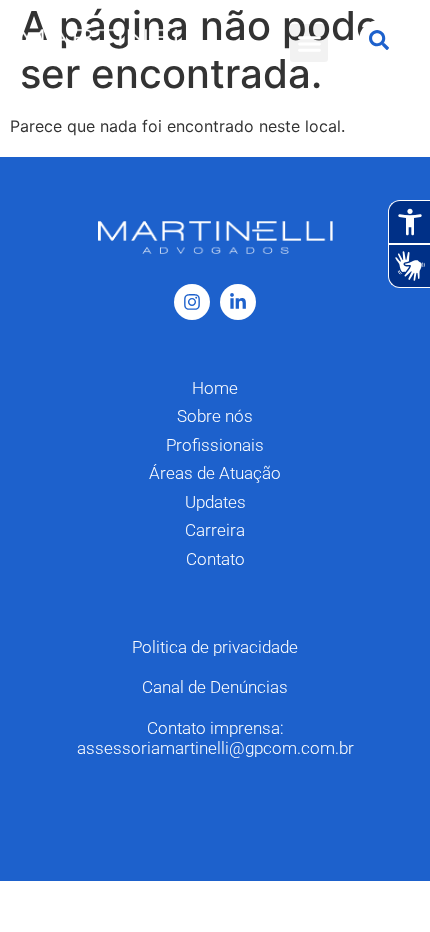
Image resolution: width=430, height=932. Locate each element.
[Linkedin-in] (238, 302)
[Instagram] (192, 302)
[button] (309, 43)
